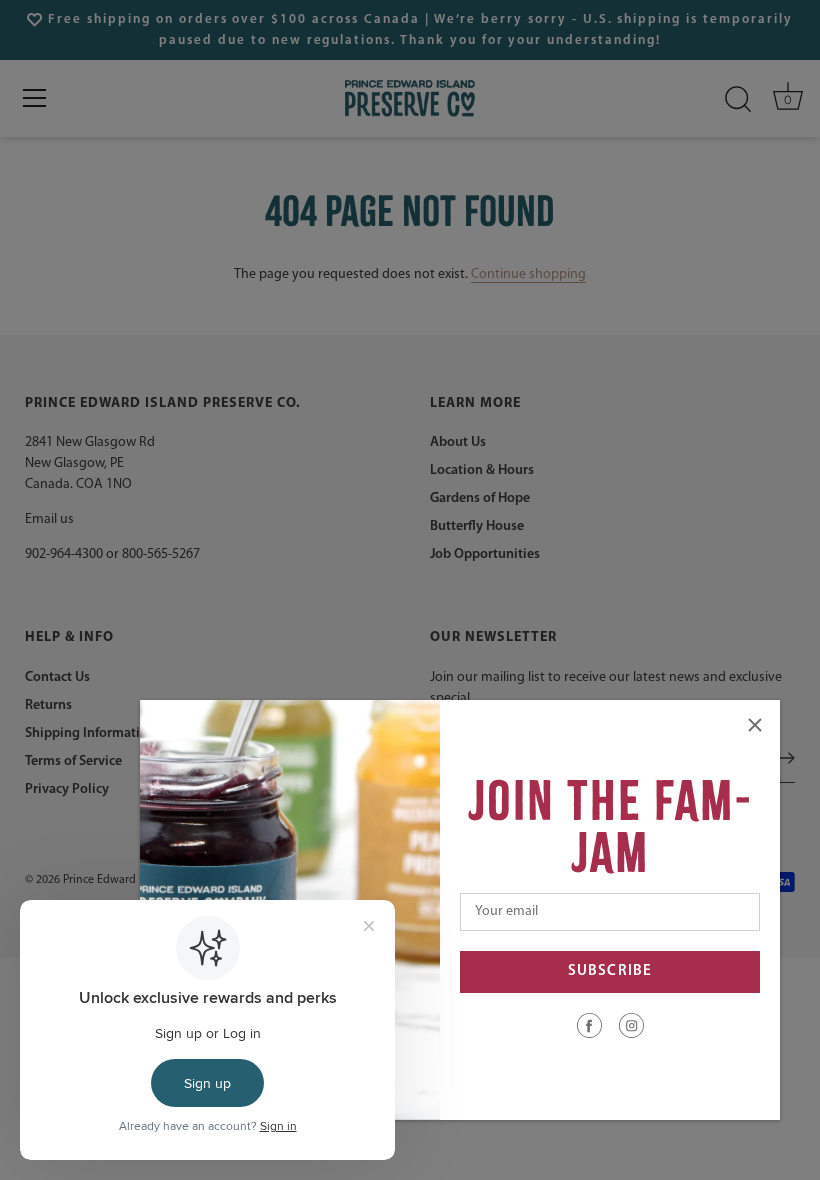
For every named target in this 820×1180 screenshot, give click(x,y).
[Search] (738, 99)
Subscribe (610, 971)
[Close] (755, 725)
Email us (49, 519)
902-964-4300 (64, 554)
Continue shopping (528, 274)
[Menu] (35, 98)
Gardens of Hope (480, 498)
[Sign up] (785, 758)
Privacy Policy (67, 789)
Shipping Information (90, 733)
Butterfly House (477, 526)
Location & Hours (482, 470)
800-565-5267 (161, 554)
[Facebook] (589, 1025)
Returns (48, 705)
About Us (458, 442)
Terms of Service (73, 761)
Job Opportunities (485, 554)
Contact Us (57, 677)
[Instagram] (631, 1025)
